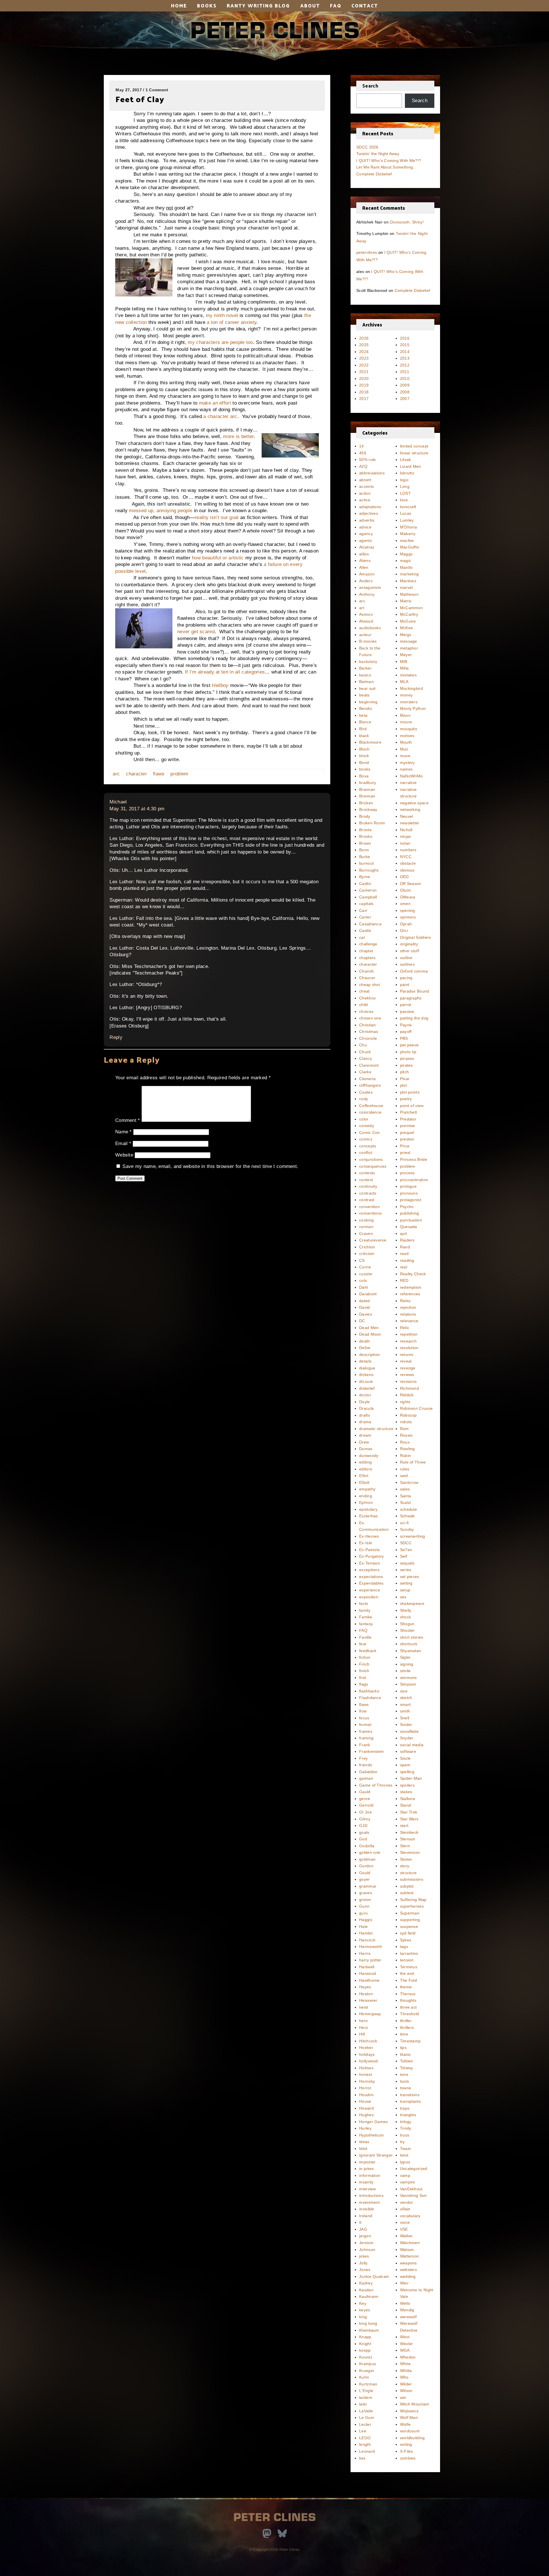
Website (124, 1155)
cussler (366, 1274)
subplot (407, 1886)
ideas (364, 2142)
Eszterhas (369, 1516)
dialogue (367, 1368)
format (365, 1724)
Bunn (364, 850)
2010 (405, 379)
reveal (406, 1361)
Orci (404, 930)
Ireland (366, 2216)
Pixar (405, 1079)
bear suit (367, 688)
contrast (367, 1200)
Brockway (368, 809)
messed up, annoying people (161, 511)
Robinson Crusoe (416, 1408)
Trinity (406, 2128)
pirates (406, 1065)
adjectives (369, 513)
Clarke (365, 1072)
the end (407, 1973)
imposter (367, 2162)
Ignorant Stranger (376, 2155)
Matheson (409, 594)
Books (207, 5)
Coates (366, 1092)
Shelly (406, 1610)
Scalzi (406, 1502)
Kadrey (366, 2283)
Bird (363, 729)
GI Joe (365, 1812)
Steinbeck (409, 1832)
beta (363, 715)
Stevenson (410, 1852)
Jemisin (366, 2243)
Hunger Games (374, 2122)
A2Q (363, 466)
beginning (368, 702)
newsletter (410, 823)
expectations (371, 1577)
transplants (410, 2101)
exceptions (369, 1570)
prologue (408, 1186)
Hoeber (366, 2048)
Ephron (366, 1502)
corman (366, 1227)
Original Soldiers (416, 937)
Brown (365, 843)
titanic (406, 2054)
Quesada (409, 1227)
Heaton (366, 1994)
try (402, 2142)
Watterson (410, 2256)
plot (403, 1085)
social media (412, 1745)
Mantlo (406, 567)
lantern (366, 2397)
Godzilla (367, 1846)
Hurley (365, 2128)
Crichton (367, 1247)
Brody (365, 816)
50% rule (367, 460)
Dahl (363, 1287)
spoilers (407, 1785)
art (362, 608)
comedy (367, 1126)
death (365, 1341)
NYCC (406, 857)
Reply (116, 1037)
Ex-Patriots (369, 1550)
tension (407, 1960)
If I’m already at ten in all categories (225, 672)
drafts (365, 1415)
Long (405, 486)
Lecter (365, 2424)
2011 (405, 372)
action (365, 493)
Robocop (408, 1415)
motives (407, 736)
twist (404, 2155)
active (365, 500)
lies (362, 2458)
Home (179, 5)
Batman (366, 682)
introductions (371, 2195)
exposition (369, 1597)
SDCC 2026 (367, 147)
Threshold (410, 2014)
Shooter (407, 1630)
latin (363, 2404)
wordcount (410, 2431)
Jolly (363, 2263)
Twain (406, 2149)
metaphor (409, 648)
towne (406, 2088)
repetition (409, 1334)
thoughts (408, 2000)
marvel (406, 587)
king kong (368, 2323)
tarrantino (409, 1953)
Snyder (407, 1738)
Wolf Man (409, 2417)
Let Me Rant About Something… (387, 167)
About (310, 5)
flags (364, 1684)
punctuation (411, 1220)
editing (365, 1462)
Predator (408, 1119)
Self (404, 1556)
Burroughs (369, 870)
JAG (363, 2229)
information (370, 2175)
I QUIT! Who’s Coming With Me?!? (389, 161)
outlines (407, 964)
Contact (365, 5)
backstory (368, 662)
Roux (405, 1442)
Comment (128, 1120)
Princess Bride (414, 1159)
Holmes (366, 2068)
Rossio (406, 1435)
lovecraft (408, 507)
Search (370, 86)
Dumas (366, 1449)
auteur (365, 635)
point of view (412, 1106)
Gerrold (366, 1805)
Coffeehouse (371, 1106)
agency (366, 534)
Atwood (366, 621)
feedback (368, 1651)
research (408, 1341)
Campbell (368, 897)
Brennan (367, 796)
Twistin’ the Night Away (378, 154)
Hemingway (370, 2014)
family (365, 1610)
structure (408, 1873)
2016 (405, 338)
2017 (364, 399)
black (364, 736)
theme (406, 1987)
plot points (410, 1092)
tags (404, 1947)
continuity (368, 1186)
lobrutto (407, 473)
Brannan (367, 789)
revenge (408, 1368)
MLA (404, 682)
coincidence (370, 1112)
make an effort (215, 403)
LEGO (365, 2438)
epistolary (368, 1509)
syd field (408, 1933)
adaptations (370, 507)
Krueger (367, 2371)
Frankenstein (372, 1751)
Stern (405, 1846)
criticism (367, 1254)
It (360, 2222)
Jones (365, 2270)
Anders (366, 581)
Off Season (411, 884)
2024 (364, 352)
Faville (365, 1637)
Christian (368, 1025)
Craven (366, 1233)
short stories (412, 1637)
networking (410, 809)
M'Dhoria (408, 527)
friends (366, 1765)
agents (366, 540)
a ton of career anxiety (232, 322)
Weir (404, 2283)
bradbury (368, 783)
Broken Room (372, 823)
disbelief (367, 1388)
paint (405, 985)
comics (366, 1139)
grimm (365, 1900)
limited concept (414, 446)
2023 (364, 358)
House (365, 2101)
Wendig (407, 2310)
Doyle (365, 1402)
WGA (405, 2350)
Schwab (407, 1516)
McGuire (408, 621)
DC (362, 1321)
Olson (406, 890)
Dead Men (369, 1328)
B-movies (368, 641)
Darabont (368, 1294)
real (404, 1267)
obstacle (408, 863)
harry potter (370, 1960)
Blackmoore (370, 742)
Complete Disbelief (374, 174)
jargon (365, 2236)
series (406, 1570)
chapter (366, 951)
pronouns (409, 1193)
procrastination (414, 1180)
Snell (405, 1718)
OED (404, 877)
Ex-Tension (370, 1563)
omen (405, 904)
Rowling (407, 1449)
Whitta (406, 2371)
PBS (404, 1038)
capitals (366, 904)
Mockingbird (411, 688)
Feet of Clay (140, 99)
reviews (407, 1375)
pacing (406, 978)
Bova (364, 776)
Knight (365, 2344)
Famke (366, 1617)
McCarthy (409, 614)
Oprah (406, 924)
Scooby (407, 1529)
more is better (238, 436)
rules (405, 1469)
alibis (364, 554)
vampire (408, 2182)
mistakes (408, 675)
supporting (410, 1920)
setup (405, 1590)
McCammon (411, 608)
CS (362, 1260)
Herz (364, 2027)
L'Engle (366, 2391)
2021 (364, 372)
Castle (365, 930)
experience (370, 1590)
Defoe (365, 1348)
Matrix (406, 601)
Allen (364, 567)
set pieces (410, 1577)
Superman (410, 1913)
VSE (404, 2229)
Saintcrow (409, 1482)
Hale (363, 1926)
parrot (406, 1005)
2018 (364, 392)
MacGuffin (410, 547)
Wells (405, 2303)
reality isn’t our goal (217, 517)
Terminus (409, 1967)
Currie (365, 1267)
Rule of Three (413, 1462)
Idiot (363, 2149)
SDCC (406, 1543)
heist (364, 2007)
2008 (405, 392)
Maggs (406, 554)
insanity (366, 2182)
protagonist (411, 1200)
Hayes (365, 1987)
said (404, 1476)
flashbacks (369, 1691)
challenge (368, 944)
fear (363, 1644)
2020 (364, 379)
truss (405, 2135)
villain (405, 2209)
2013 (405, 358)
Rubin (406, 1456)
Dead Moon (370, 1334)
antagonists (370, 587)
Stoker (406, 1859)
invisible (367, 2209)
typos (405, 2162)
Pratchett (409, 1112)
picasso (407, 1058)
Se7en (406, 1550)
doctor (365, 1395)
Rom (404, 1429)
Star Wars (409, 1819)
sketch (406, 1698)
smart (405, 1704)
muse (405, 756)
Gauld (365, 1792)
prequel (407, 1132)
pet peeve (409, 1045)
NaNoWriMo (411, 776)
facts (364, 1603)
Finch (364, 1664)
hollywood (369, 2061)
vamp (405, 2175)
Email (123, 1144)
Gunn (364, 1906)
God (363, 1839)
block (364, 756)
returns (407, 1355)
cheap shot (370, 985)
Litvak (406, 460)
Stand (406, 1805)
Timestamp (410, 2041)
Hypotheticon (372, 2135)
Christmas (369, 1031)
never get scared (196, 632)
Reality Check (413, 1274)
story (405, 1866)
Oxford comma (414, 971)
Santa (406, 1496)
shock (406, 1617)
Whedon (408, 2357)
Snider (406, 1724)
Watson (407, 2250)
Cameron (368, 890)
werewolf (408, 2317)
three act (408, 2007)
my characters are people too (220, 342)
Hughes (366, 2115)
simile (405, 1671)
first (363, 1678)
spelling (407, 1772)
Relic (405, 1328)
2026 (364, 338)
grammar (368, 1886)
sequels (407, 1563)
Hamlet (366, 1933)
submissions (412, 1879)
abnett (365, 480)
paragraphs (411, 998)
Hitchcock (368, 2041)
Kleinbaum (369, 2330)
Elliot (364, 1476)
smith (405, 1711)
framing (366, 1738)
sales (405, 1489)
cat (362, 937)
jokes (364, 2256)
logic (404, 480)
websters (408, 2270)
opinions (408, 917)
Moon (405, 715)
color (364, 1119)
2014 (405, 352)
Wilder (406, 2384)
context (366, 1180)
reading (407, 1260)
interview (368, 2189)
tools (405, 2081)
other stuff (410, 951)
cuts (363, 1280)
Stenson (408, 1839)
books (365, 769)
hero (363, 2021)
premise (408, 1126)
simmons (408, 1678)
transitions (410, 2095)
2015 (405, 345)
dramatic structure (376, 1429)
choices (366, 1011)
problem (179, 774)
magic (406, 561)
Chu (363, 1045)
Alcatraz (367, 547)
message (409, 641)
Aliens (365, 561)
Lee (363, 2431)
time (404, 2034)
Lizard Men (411, 466)
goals (364, 1832)
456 (363, 453)
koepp (365, 2350)
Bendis (366, 708)
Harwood (368, 1973)
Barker (365, 668)
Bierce (365, 722)
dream (365, 1435)
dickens (366, 1375)
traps (405, 2108)
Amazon (367, 574)
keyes (365, 2310)
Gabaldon (368, 1772)
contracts (368, 1193)
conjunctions (371, 1159)
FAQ (336, 5)
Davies (366, 1314)
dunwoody (369, 1456)
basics (365, 675)
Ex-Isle (366, 1543)
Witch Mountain (415, 2404)
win (403, 2397)
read (404, 1254)
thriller (406, 2021)
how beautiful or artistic (218, 558)
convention (369, 1207)
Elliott (364, 1482)
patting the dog (414, 1018)
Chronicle (368, 1038)
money (406, 695)
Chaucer (367, 978)
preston (407, 1139)
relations (408, 1314)
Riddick (407, 1395)
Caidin (365, 884)
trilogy (406, 2122)
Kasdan (366, 2290)
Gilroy (365, 1819)
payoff (406, 1031)
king (363, 2317)
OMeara (408, 897)
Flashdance (370, 1698)
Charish (366, 971)
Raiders (407, 1240)
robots (406, 1422)
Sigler (405, 1657)
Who (404, 2377)
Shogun (407, 1624)
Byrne (365, 877)
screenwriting (413, 1536)
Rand (405, 1247)
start (404, 1825)
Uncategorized (414, 2169)
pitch (405, 1072)
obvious (407, 870)
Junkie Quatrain (374, 2276)
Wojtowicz (409, 2411)
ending (366, 1496)
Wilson (406, 2391)
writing (406, 2444)
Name (124, 1132)
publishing (410, 1213)
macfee (407, 540)
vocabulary (410, 2216)
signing (407, 1664)
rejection (408, 1307)
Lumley (407, 520)
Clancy (366, 1058)
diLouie (366, 1381)
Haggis (366, 1920)
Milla (404, 668)
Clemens (367, 1079)
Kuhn (364, 2377)
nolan (405, 843)
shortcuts (409, 1644)
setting (406, 1583)
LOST (405, 493)
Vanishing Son (413, 2195)
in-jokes (366, 2169)
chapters (367, 958)
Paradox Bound (415, 991)
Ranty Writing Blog (258, 5)
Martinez (408, 581)
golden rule (370, 1852)
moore (406, 722)
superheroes (412, 1906)
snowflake (409, 1731)
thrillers (407, 2027)
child (364, 1005)
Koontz (366, 2357)
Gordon (366, 1866)
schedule (408, 1509)
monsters (409, 702)
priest (405, 1153)
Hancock (367, 1940)
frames (366, 1731)
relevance (409, 1321)
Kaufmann (369, 2296)
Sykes (406, 1940)
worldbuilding (412, 2438)
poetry (406, 1099)
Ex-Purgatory (372, 1556)
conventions (370, 1213)
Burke (365, 857)
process (407, 1173)
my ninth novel (222, 315)
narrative (408, 783)
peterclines (367, 252)
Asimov (366, 614)
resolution (409, 1348)
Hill (362, 2034)
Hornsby (367, 2081)
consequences (373, 1166)
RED (404, 1280)
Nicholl (406, 830)
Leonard (367, 2451)
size (404, 1691)
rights (405, 1402)
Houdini (366, 2095)
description (369, 1355)
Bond (364, 763)
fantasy (366, 1624)
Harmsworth (371, 1947)
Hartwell (367, 1967)
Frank (365, 1745)
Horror (365, 2088)
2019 (364, 385)
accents (366, 486)
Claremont (369, 1065)
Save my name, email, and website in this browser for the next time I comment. (210, 1166)
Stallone (408, 1799)
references (410, 1294)
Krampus (368, 2364)
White (405, 2364)
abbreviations (372, 473)
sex (403, 1597)
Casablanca (370, 924)
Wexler (407, 2344)
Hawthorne (369, 1980)
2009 (405, 385)
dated (365, 1301)
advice (365, 527)
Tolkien (407, 2061)
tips (403, 2048)
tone (404, 2074)
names (406, 769)
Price (405, 1146)
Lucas (406, 513)
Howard (366, 2108)
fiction (365, 1657)
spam (405, 1765)
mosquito (409, 729)
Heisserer (368, 2000)
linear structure (414, 453)
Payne (406, 1025)
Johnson (367, 2250)
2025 (364, 345)
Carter (365, 917)
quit (403, 1233)
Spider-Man (411, 1778)
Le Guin (367, 2417)
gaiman (366, 1778)
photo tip (408, 1052)
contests (367, 1173)
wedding (408, 2276)
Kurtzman (368, 2384)
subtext (407, 1893)
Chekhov (367, 998)
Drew (364, 1442)
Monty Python (413, 708)
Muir (404, 749)
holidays (367, 2054)
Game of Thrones (376, 1785)
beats (364, 695)
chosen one (370, 1018)
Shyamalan (411, 1651)
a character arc (220, 416)
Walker (406, 2236)
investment (369, 2202)
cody (364, 1099)
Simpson (408, 1684)
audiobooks (370, 628)
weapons (408, 2263)
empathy (367, 1489)
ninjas (406, 836)
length (365, 2444)
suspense (409, 1926)
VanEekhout (411, 2189)
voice (405, 2222)
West (405, 2337)
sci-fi (404, 1523)
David (365, 1307)
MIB (404, 662)
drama (365, 1422)
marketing (409, 574)
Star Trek (409, 1812)
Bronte (365, 830)
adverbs (367, 520)
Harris (365, 1953)
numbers (408, 850)
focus (364, 1718)
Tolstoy (407, 2068)
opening (408, 910)
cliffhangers (370, 1085)
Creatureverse (373, 1240)
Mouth (406, 742)
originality (409, 944)
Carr (363, 910)
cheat (364, 991)
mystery (407, 763)
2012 (405, 365)
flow (363, 1711)
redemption (411, 1287)
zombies (408, 2458)
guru (363, 1913)
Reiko (405, 1301)
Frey (363, 1758)
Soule (405, 1758)
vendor (407, 2202)
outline (406, 958)
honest (366, 2074)
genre (365, 1799)
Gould (365, 1873)
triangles (408, 2115)
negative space (414, 803)
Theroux (408, 1994)
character (136, 774)
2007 (405, 399)
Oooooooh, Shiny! (407, 222)
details (365, 1361)
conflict (366, 1153)
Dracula (366, 1408)
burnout (366, 863)
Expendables (371, 1583)
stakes (406, 1792)
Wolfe (405, 2424)
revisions (408, 1381)
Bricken (366, 803)
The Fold (408, 1980)
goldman (367, 1859)
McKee (407, 628)
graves (366, 1893)
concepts (368, 1146)
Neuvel (407, 816)
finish (364, 1671)
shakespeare (412, 1603)
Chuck (365, 1052)
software (408, 1751)
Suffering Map (413, 1900)
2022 (364, 365)
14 (362, 446)
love (404, 500)
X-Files (407, 2451)
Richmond (409, 1388)
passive (407, 1011)
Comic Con (370, 1132)
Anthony (367, 594)
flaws (159, 774)
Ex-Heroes (369, 1536)
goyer (365, 1879)
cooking (366, 1220)
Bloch (364, 749)
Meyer (406, 655)
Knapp (365, 2337)
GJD (363, 1825)
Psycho (407, 1207)
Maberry (408, 534)
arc (116, 774)
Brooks (366, 836)
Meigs (406, 635)
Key (363, 2303)
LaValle (366, 2411)
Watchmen (410, 2243)
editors (366, 1469)
